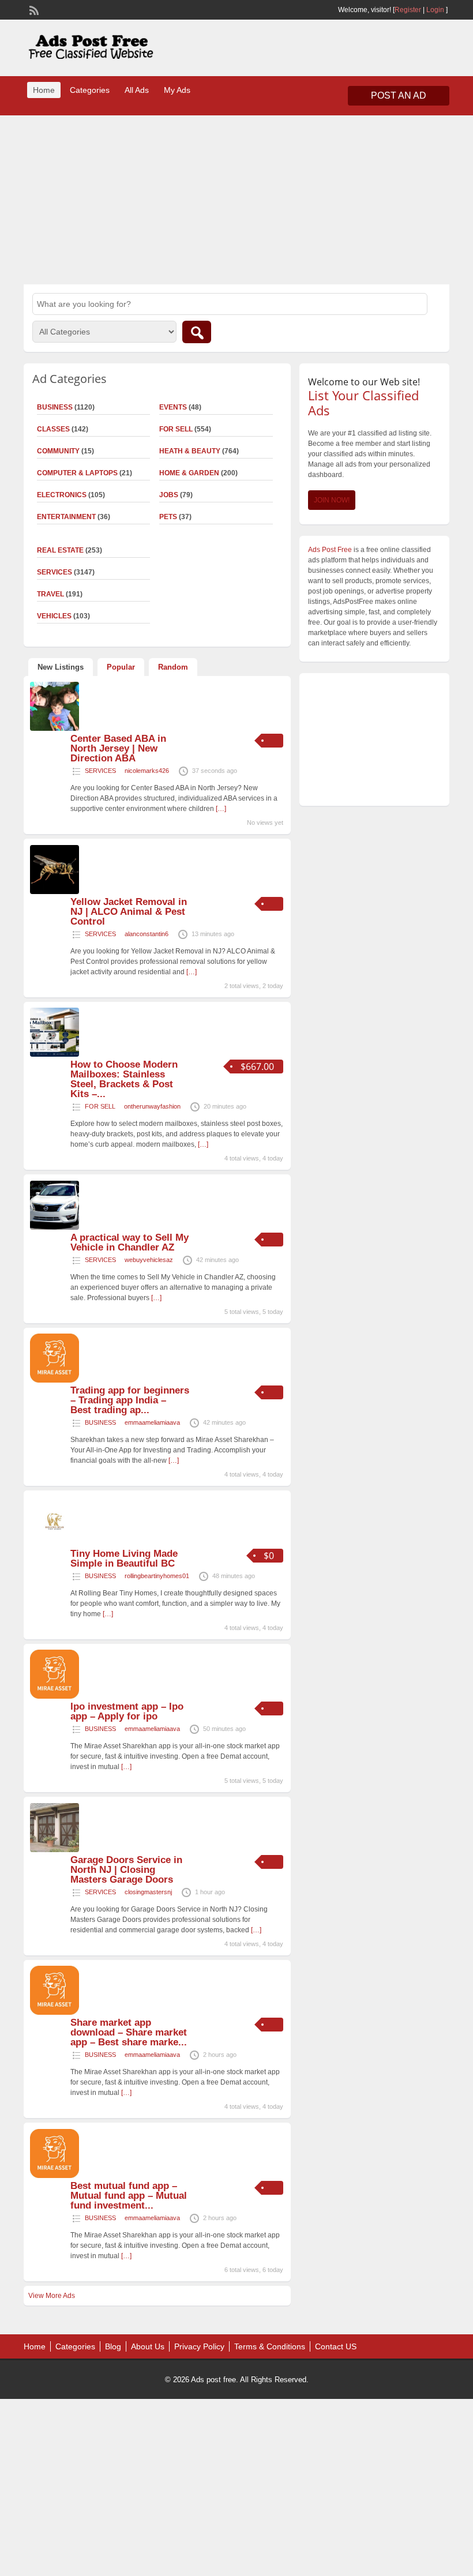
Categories (90, 90)
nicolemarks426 (147, 771)
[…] (221, 809)
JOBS (169, 495)
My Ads (177, 90)
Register (408, 10)
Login (435, 10)
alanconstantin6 (147, 934)
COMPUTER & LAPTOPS (77, 473)
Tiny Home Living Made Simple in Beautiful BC (124, 1559)
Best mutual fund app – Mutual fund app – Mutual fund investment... (129, 2196)
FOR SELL (176, 429)
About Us (148, 2346)
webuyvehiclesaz (149, 1260)
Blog (113, 2346)
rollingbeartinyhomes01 (157, 1576)
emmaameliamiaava (152, 1422)
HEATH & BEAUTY (190, 451)
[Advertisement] (236, 198)
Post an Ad (399, 95)
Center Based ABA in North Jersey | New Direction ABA (118, 748)
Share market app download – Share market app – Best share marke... (129, 2032)
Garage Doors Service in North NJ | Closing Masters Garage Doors (126, 1870)
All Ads (137, 90)
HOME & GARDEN (189, 473)
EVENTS (173, 407)
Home (44, 90)
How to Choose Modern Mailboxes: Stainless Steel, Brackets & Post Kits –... (124, 1079)
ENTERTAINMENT (66, 517)
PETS (168, 517)
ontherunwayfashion (152, 1106)
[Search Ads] (197, 332)
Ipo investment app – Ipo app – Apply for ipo (127, 1711)
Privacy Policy (199, 2346)
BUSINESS (100, 1422)
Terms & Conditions (270, 2346)
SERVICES (100, 771)
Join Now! (332, 500)
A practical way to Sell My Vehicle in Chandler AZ (129, 1242)
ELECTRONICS (62, 495)
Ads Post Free (330, 550)
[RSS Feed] (33, 9)
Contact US (336, 2346)
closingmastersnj (148, 1892)
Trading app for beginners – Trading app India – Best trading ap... (130, 1400)
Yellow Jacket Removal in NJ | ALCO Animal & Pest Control (129, 912)
